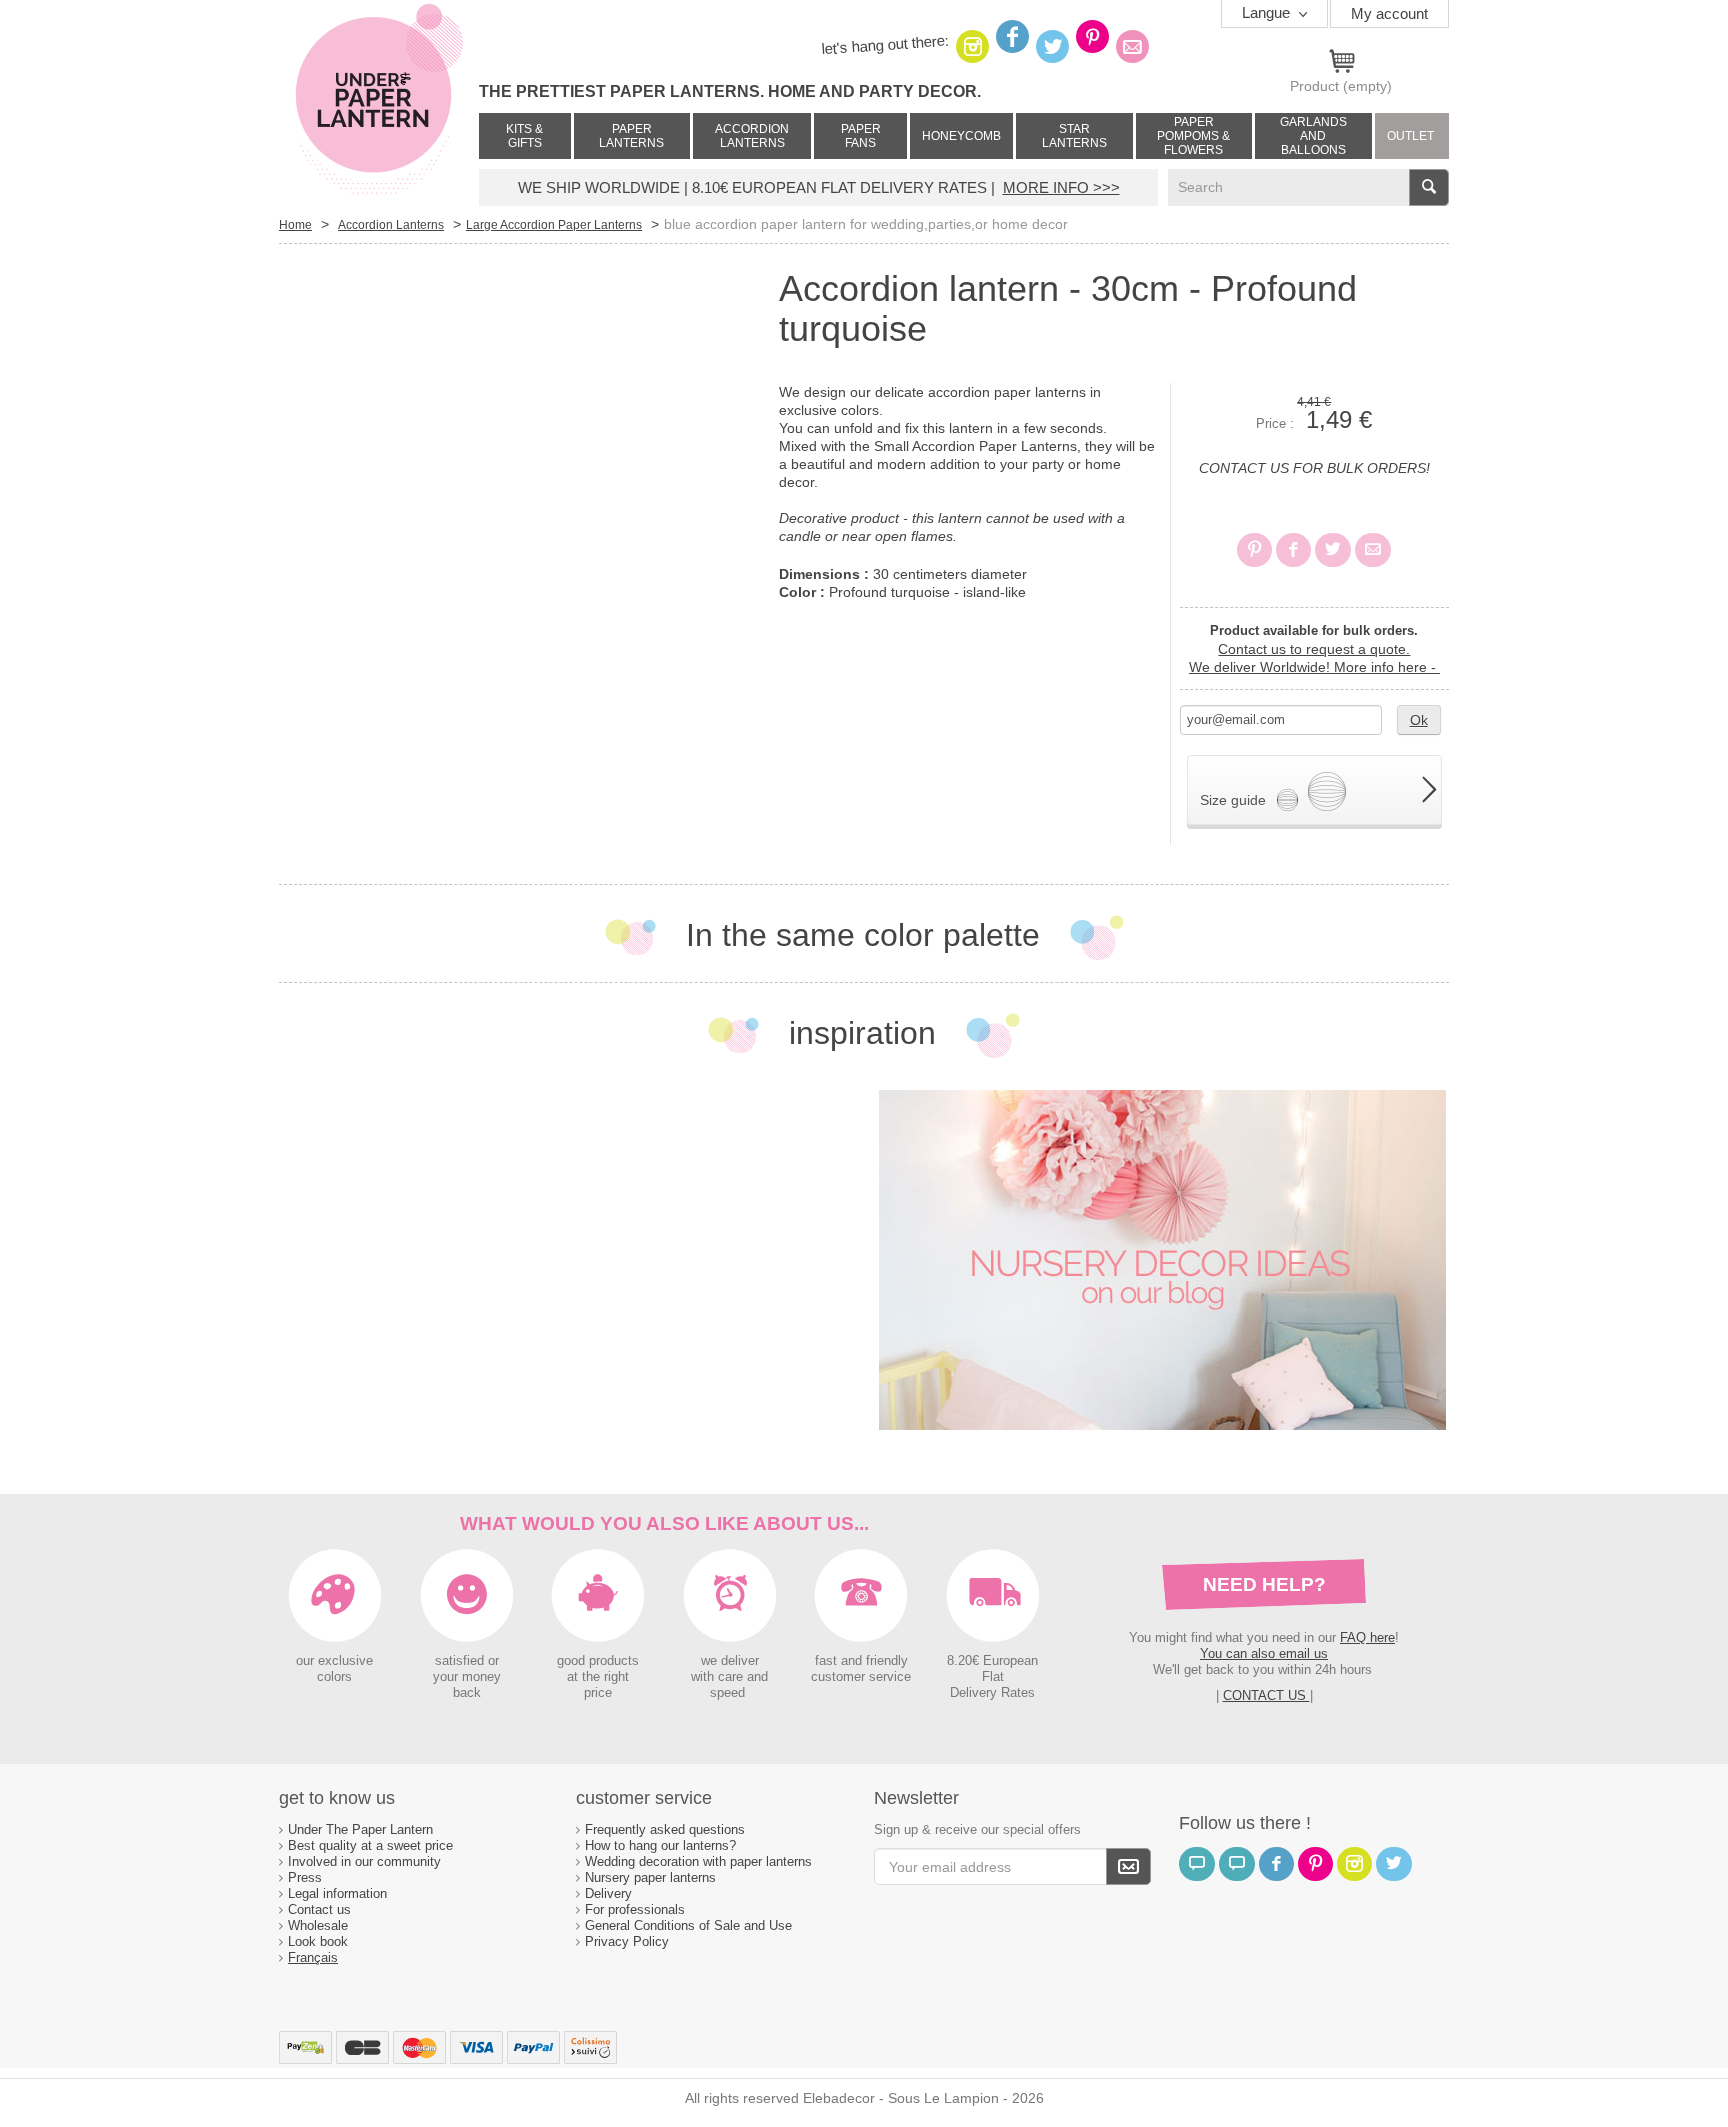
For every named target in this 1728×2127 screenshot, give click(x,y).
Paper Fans (861, 136)
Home (295, 225)
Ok (1419, 720)
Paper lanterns (631, 136)
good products (598, 1661)
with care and (729, 1677)
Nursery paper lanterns (650, 1877)
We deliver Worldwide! (1314, 667)
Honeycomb (961, 136)
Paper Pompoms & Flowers (1193, 136)
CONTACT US (1266, 1695)
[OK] (1128, 1866)
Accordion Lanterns (752, 136)
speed (727, 1693)
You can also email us (1264, 1653)
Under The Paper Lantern (360, 1829)
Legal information (337, 1893)
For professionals (635, 1909)
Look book (318, 1941)
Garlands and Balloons (1313, 136)
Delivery (608, 1893)
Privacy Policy (627, 1941)
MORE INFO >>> (1061, 187)
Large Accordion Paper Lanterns (554, 225)
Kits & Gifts (524, 136)
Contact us (319, 1909)
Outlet (1410, 136)
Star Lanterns (1074, 136)
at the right (598, 1677)
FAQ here (1367, 1637)
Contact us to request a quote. (1314, 649)
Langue (1268, 12)
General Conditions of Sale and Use (690, 1925)
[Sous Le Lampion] (379, 100)
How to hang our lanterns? (660, 1845)
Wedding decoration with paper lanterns (698, 1861)
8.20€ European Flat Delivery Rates (992, 1677)
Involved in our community (364, 1861)
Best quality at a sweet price (370, 1845)
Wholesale (318, 1925)
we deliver (730, 1661)
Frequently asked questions (665, 1829)
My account (1389, 13)
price (598, 1693)
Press (305, 1877)
